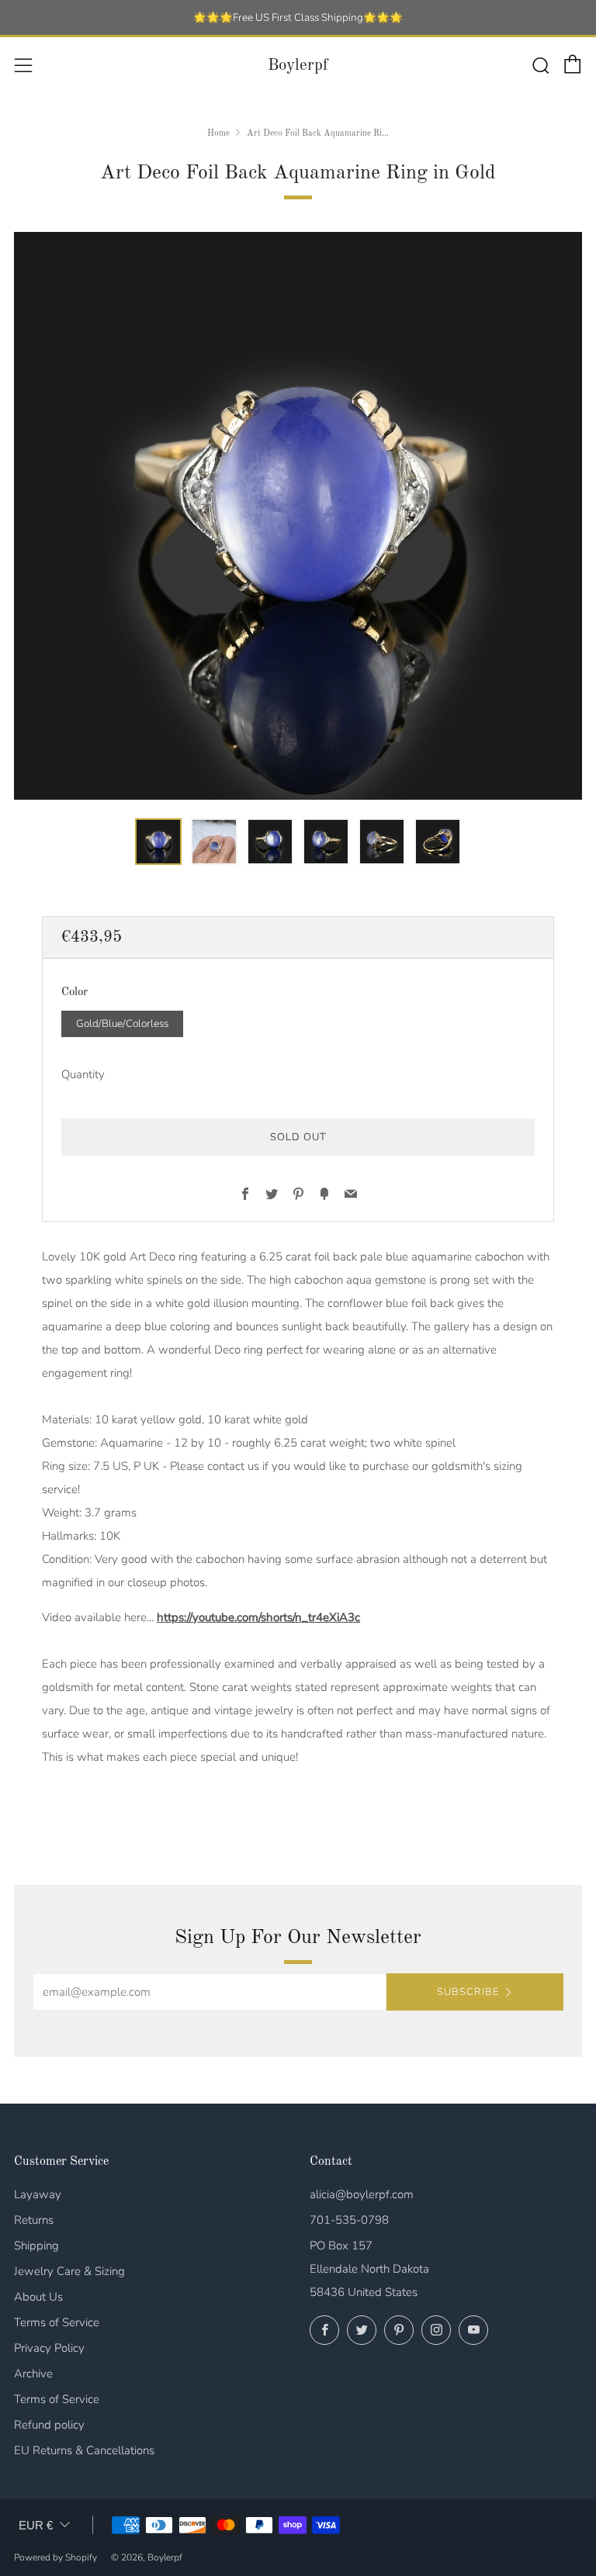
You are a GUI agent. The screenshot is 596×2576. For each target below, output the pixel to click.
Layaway (38, 2194)
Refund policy (49, 2425)
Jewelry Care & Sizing (69, 2271)
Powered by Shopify (55, 2557)
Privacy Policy (49, 2348)
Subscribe (468, 1992)
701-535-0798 (349, 2220)
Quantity (83, 1074)
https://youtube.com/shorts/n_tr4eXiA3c (258, 1617)
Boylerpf (298, 66)
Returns (34, 2220)
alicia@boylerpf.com (362, 2194)
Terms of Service (57, 2322)
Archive (33, 2374)
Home (218, 133)
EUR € (36, 2525)
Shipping (36, 2246)
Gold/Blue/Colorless (122, 1023)
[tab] (158, 842)
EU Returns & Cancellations (84, 2450)
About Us (38, 2297)
